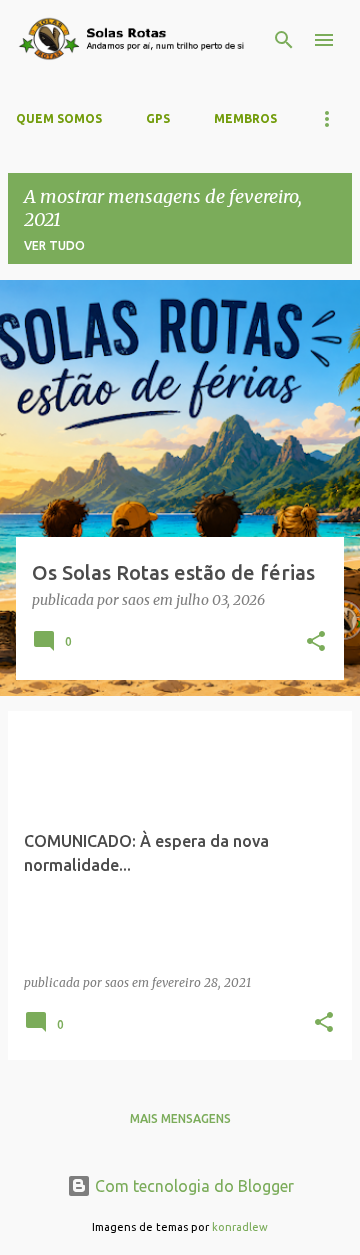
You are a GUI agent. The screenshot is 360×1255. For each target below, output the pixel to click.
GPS (158, 118)
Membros (245, 118)
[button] (316, 643)
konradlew (240, 1227)
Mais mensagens (180, 1118)
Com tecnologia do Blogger (192, 1186)
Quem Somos (59, 118)
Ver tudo (54, 245)
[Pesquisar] (284, 40)
